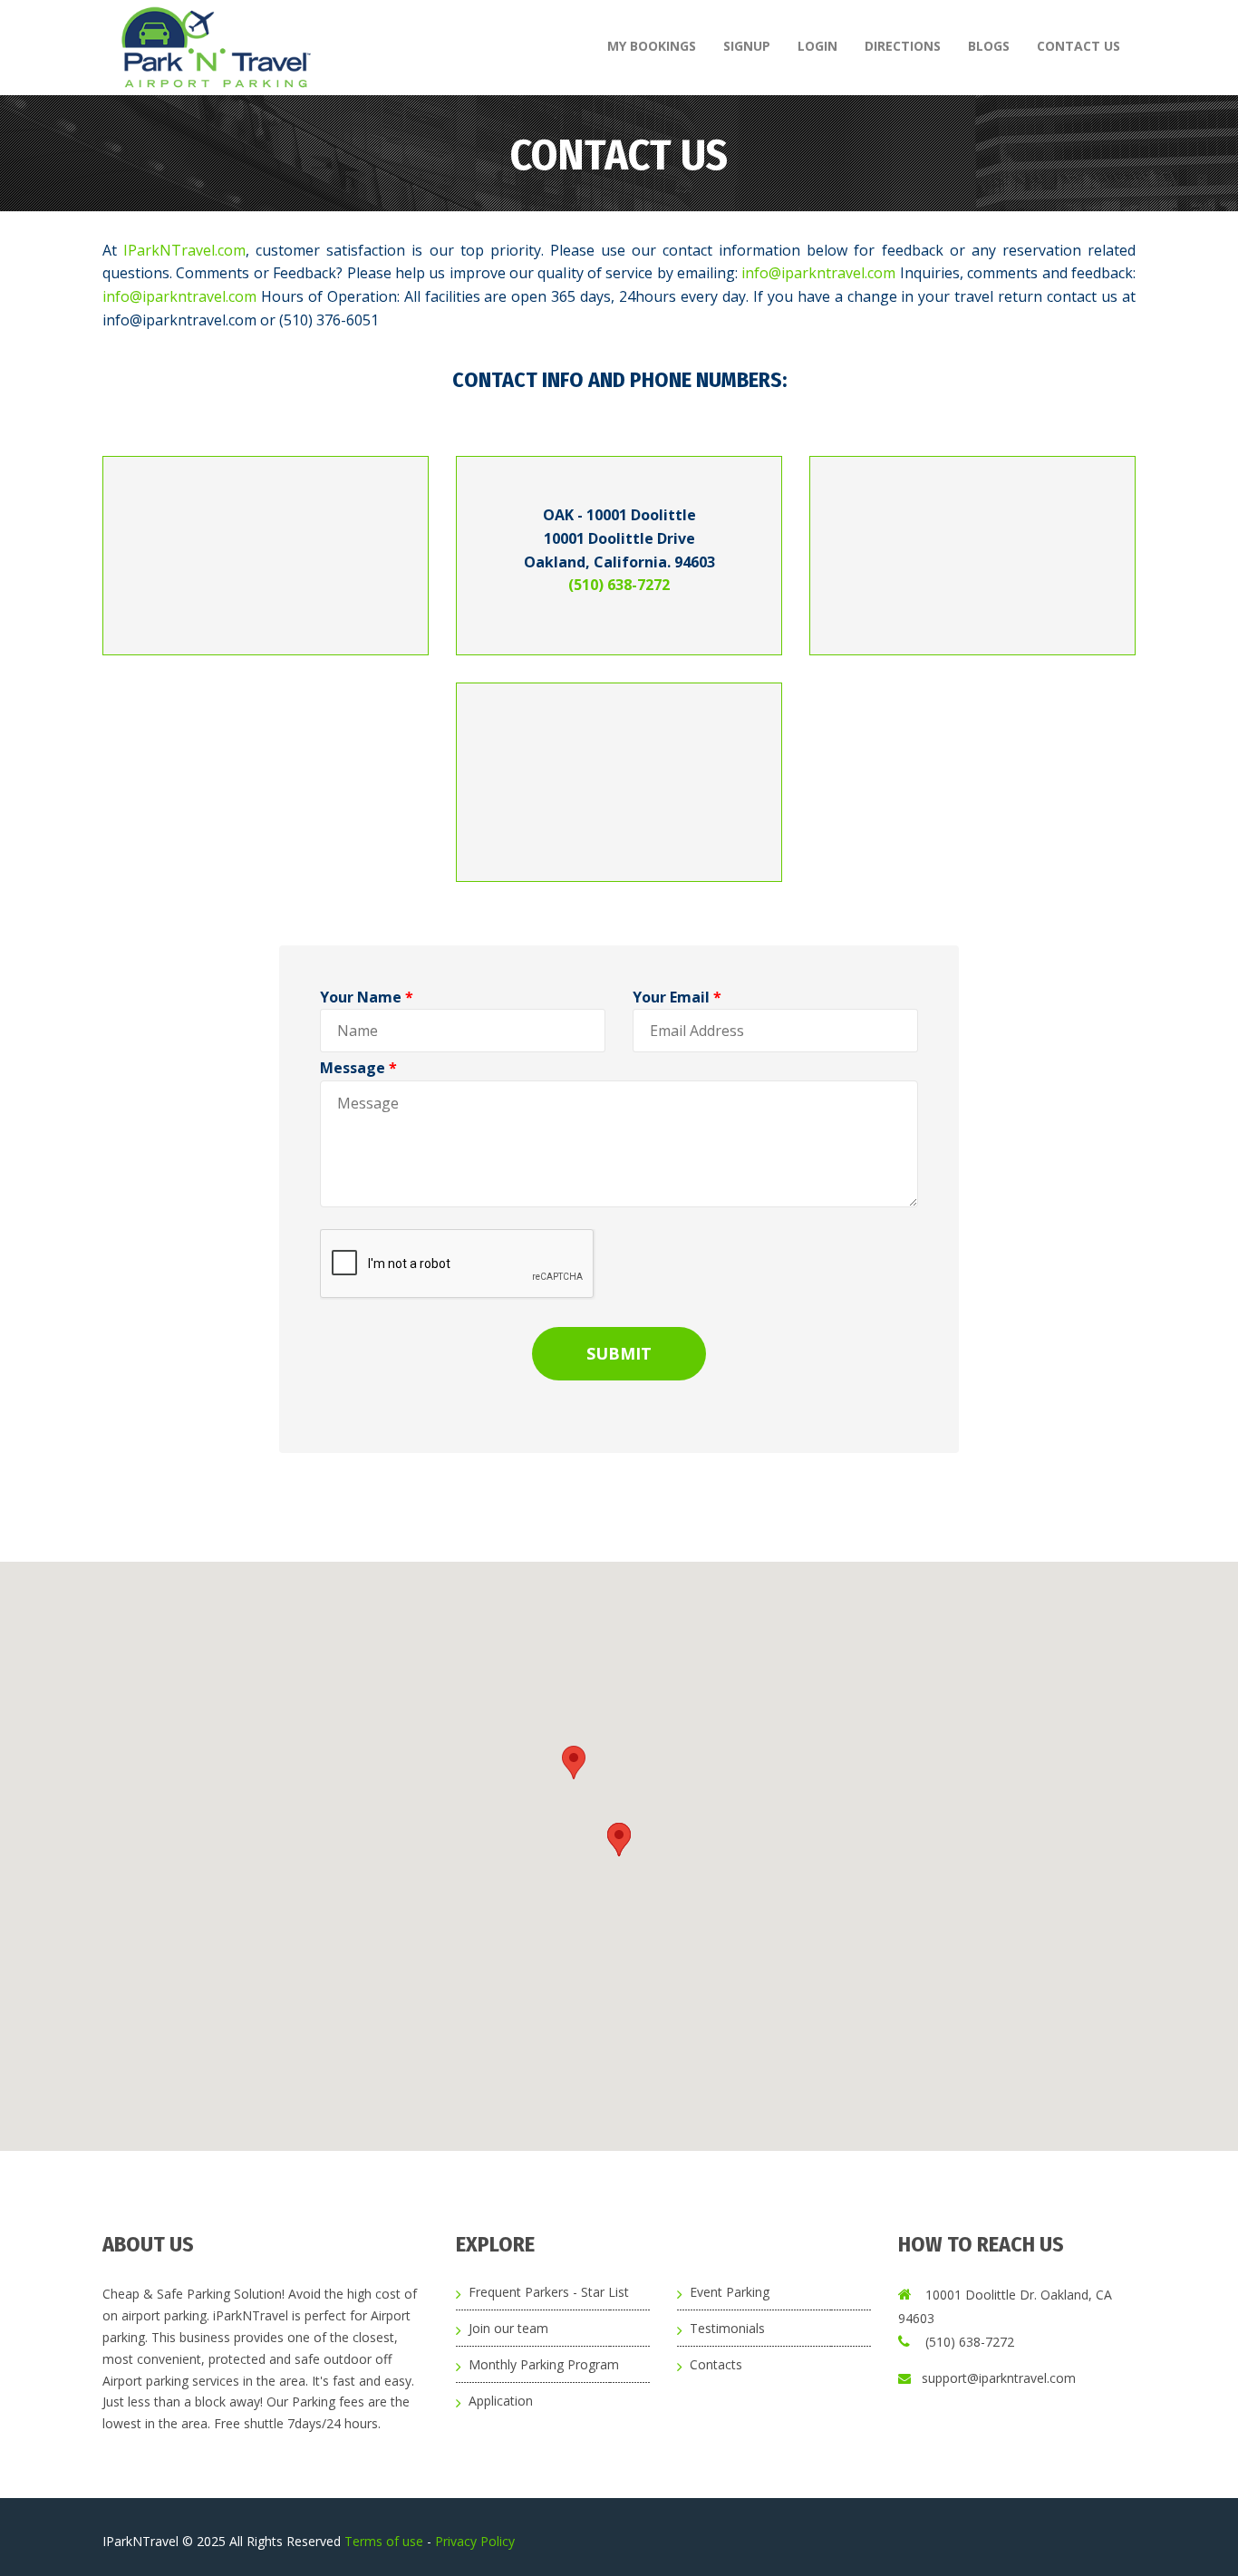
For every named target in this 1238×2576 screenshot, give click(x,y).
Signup (747, 46)
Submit (619, 1353)
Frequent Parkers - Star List (549, 2292)
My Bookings (652, 46)
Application (501, 2401)
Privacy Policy (475, 2541)
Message (358, 1068)
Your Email (677, 997)
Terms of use (386, 2541)
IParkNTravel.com (184, 250)
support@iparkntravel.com (999, 2378)
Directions (903, 46)
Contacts (716, 2364)
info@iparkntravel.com (818, 273)
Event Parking (730, 2292)
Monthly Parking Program (544, 2364)
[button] (574, 1763)
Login (817, 46)
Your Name (367, 997)
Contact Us (1078, 46)
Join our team (508, 2328)
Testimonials (727, 2328)
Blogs (989, 46)
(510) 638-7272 (619, 585)
